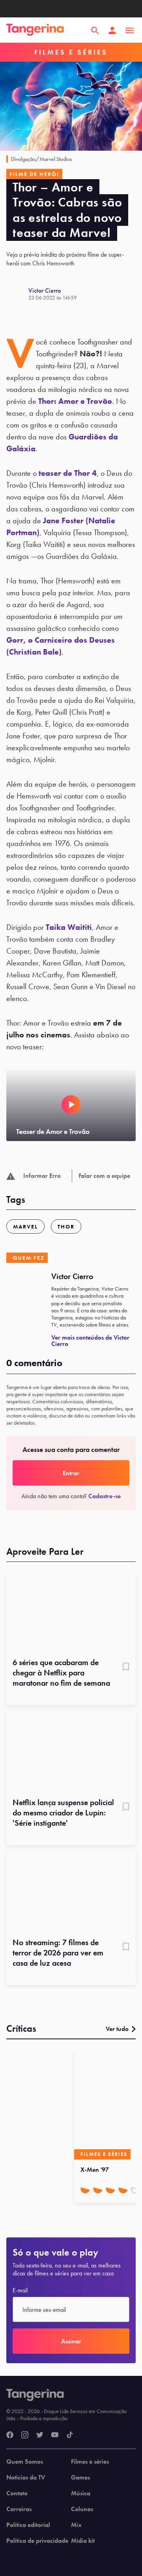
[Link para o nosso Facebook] (10, 2435)
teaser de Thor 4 (68, 473)
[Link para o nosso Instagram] (25, 2435)
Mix (76, 2525)
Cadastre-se (105, 1496)
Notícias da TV (26, 2478)
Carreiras (19, 2509)
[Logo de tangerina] (35, 30)
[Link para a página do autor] (17, 294)
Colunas (82, 2509)
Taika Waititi (69, 927)
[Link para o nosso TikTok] (70, 2435)
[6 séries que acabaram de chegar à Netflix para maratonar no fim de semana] (71, 1612)
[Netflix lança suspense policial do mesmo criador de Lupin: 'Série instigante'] (71, 1752)
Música (81, 2493)
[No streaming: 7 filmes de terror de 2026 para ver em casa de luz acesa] (71, 1892)
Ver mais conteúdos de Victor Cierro (90, 1341)
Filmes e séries (90, 2462)
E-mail (20, 2290)
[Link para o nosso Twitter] (40, 2435)
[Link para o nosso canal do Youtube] (55, 2435)
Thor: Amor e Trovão (75, 401)
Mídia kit (83, 2541)
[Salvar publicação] (126, 1667)
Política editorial (28, 2525)
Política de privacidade (37, 2541)
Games (80, 2478)
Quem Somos (25, 2462)
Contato (17, 2493)
